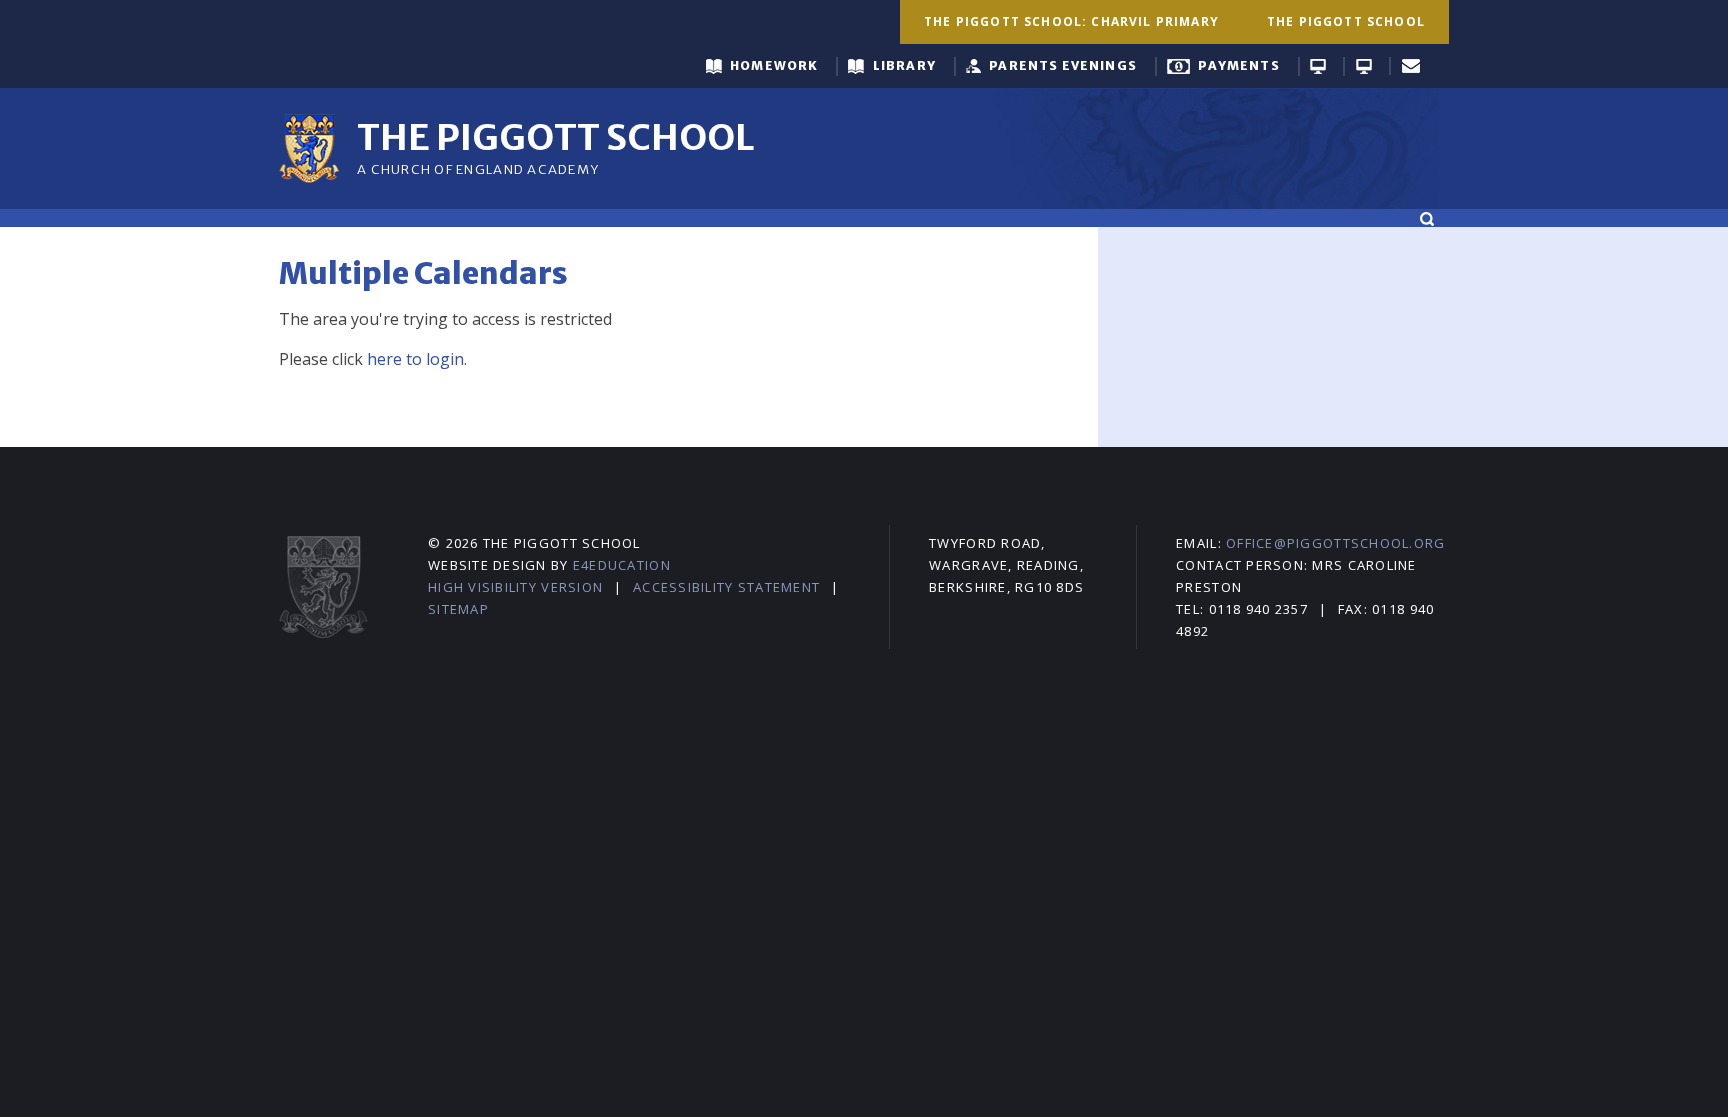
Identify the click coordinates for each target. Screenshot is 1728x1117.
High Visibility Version (515, 587)
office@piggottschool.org (1335, 543)
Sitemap (458, 609)
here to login (415, 359)
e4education (622, 565)
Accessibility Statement (726, 587)
